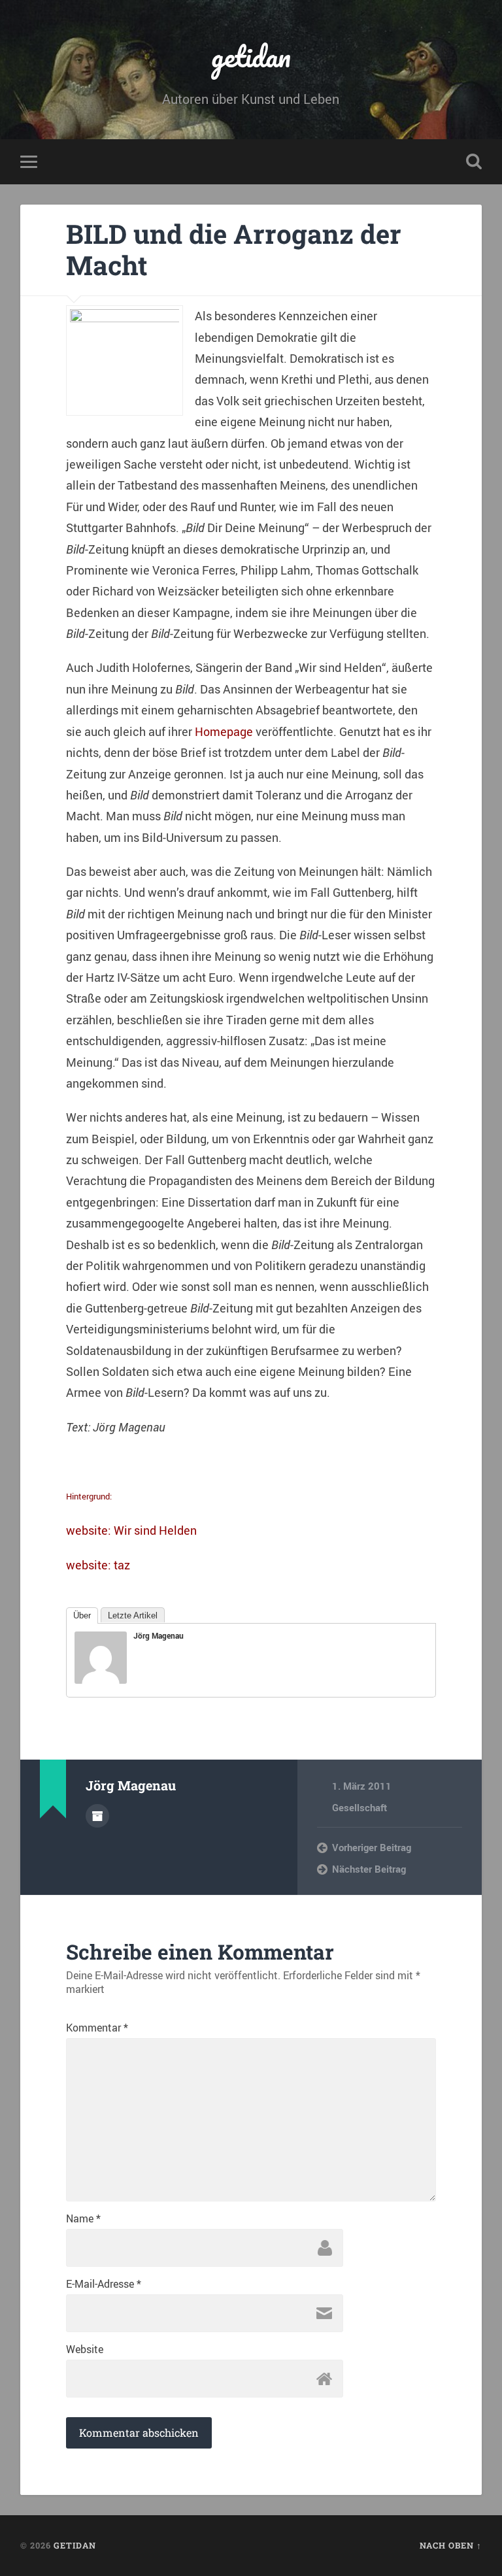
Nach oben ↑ (451, 2545)
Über (82, 1615)
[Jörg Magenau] (101, 1679)
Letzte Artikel (133, 1615)
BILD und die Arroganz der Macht (234, 250)
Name (83, 2218)
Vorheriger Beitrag (372, 1847)
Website (85, 2349)
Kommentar (97, 2028)
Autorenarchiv (97, 1816)
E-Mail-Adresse (104, 2284)
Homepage (224, 731)
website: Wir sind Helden (131, 1530)
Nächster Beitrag (369, 1869)
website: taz (98, 1565)
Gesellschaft (360, 1807)
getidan (251, 56)
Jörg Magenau (159, 1635)
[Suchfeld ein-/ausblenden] (474, 161)
